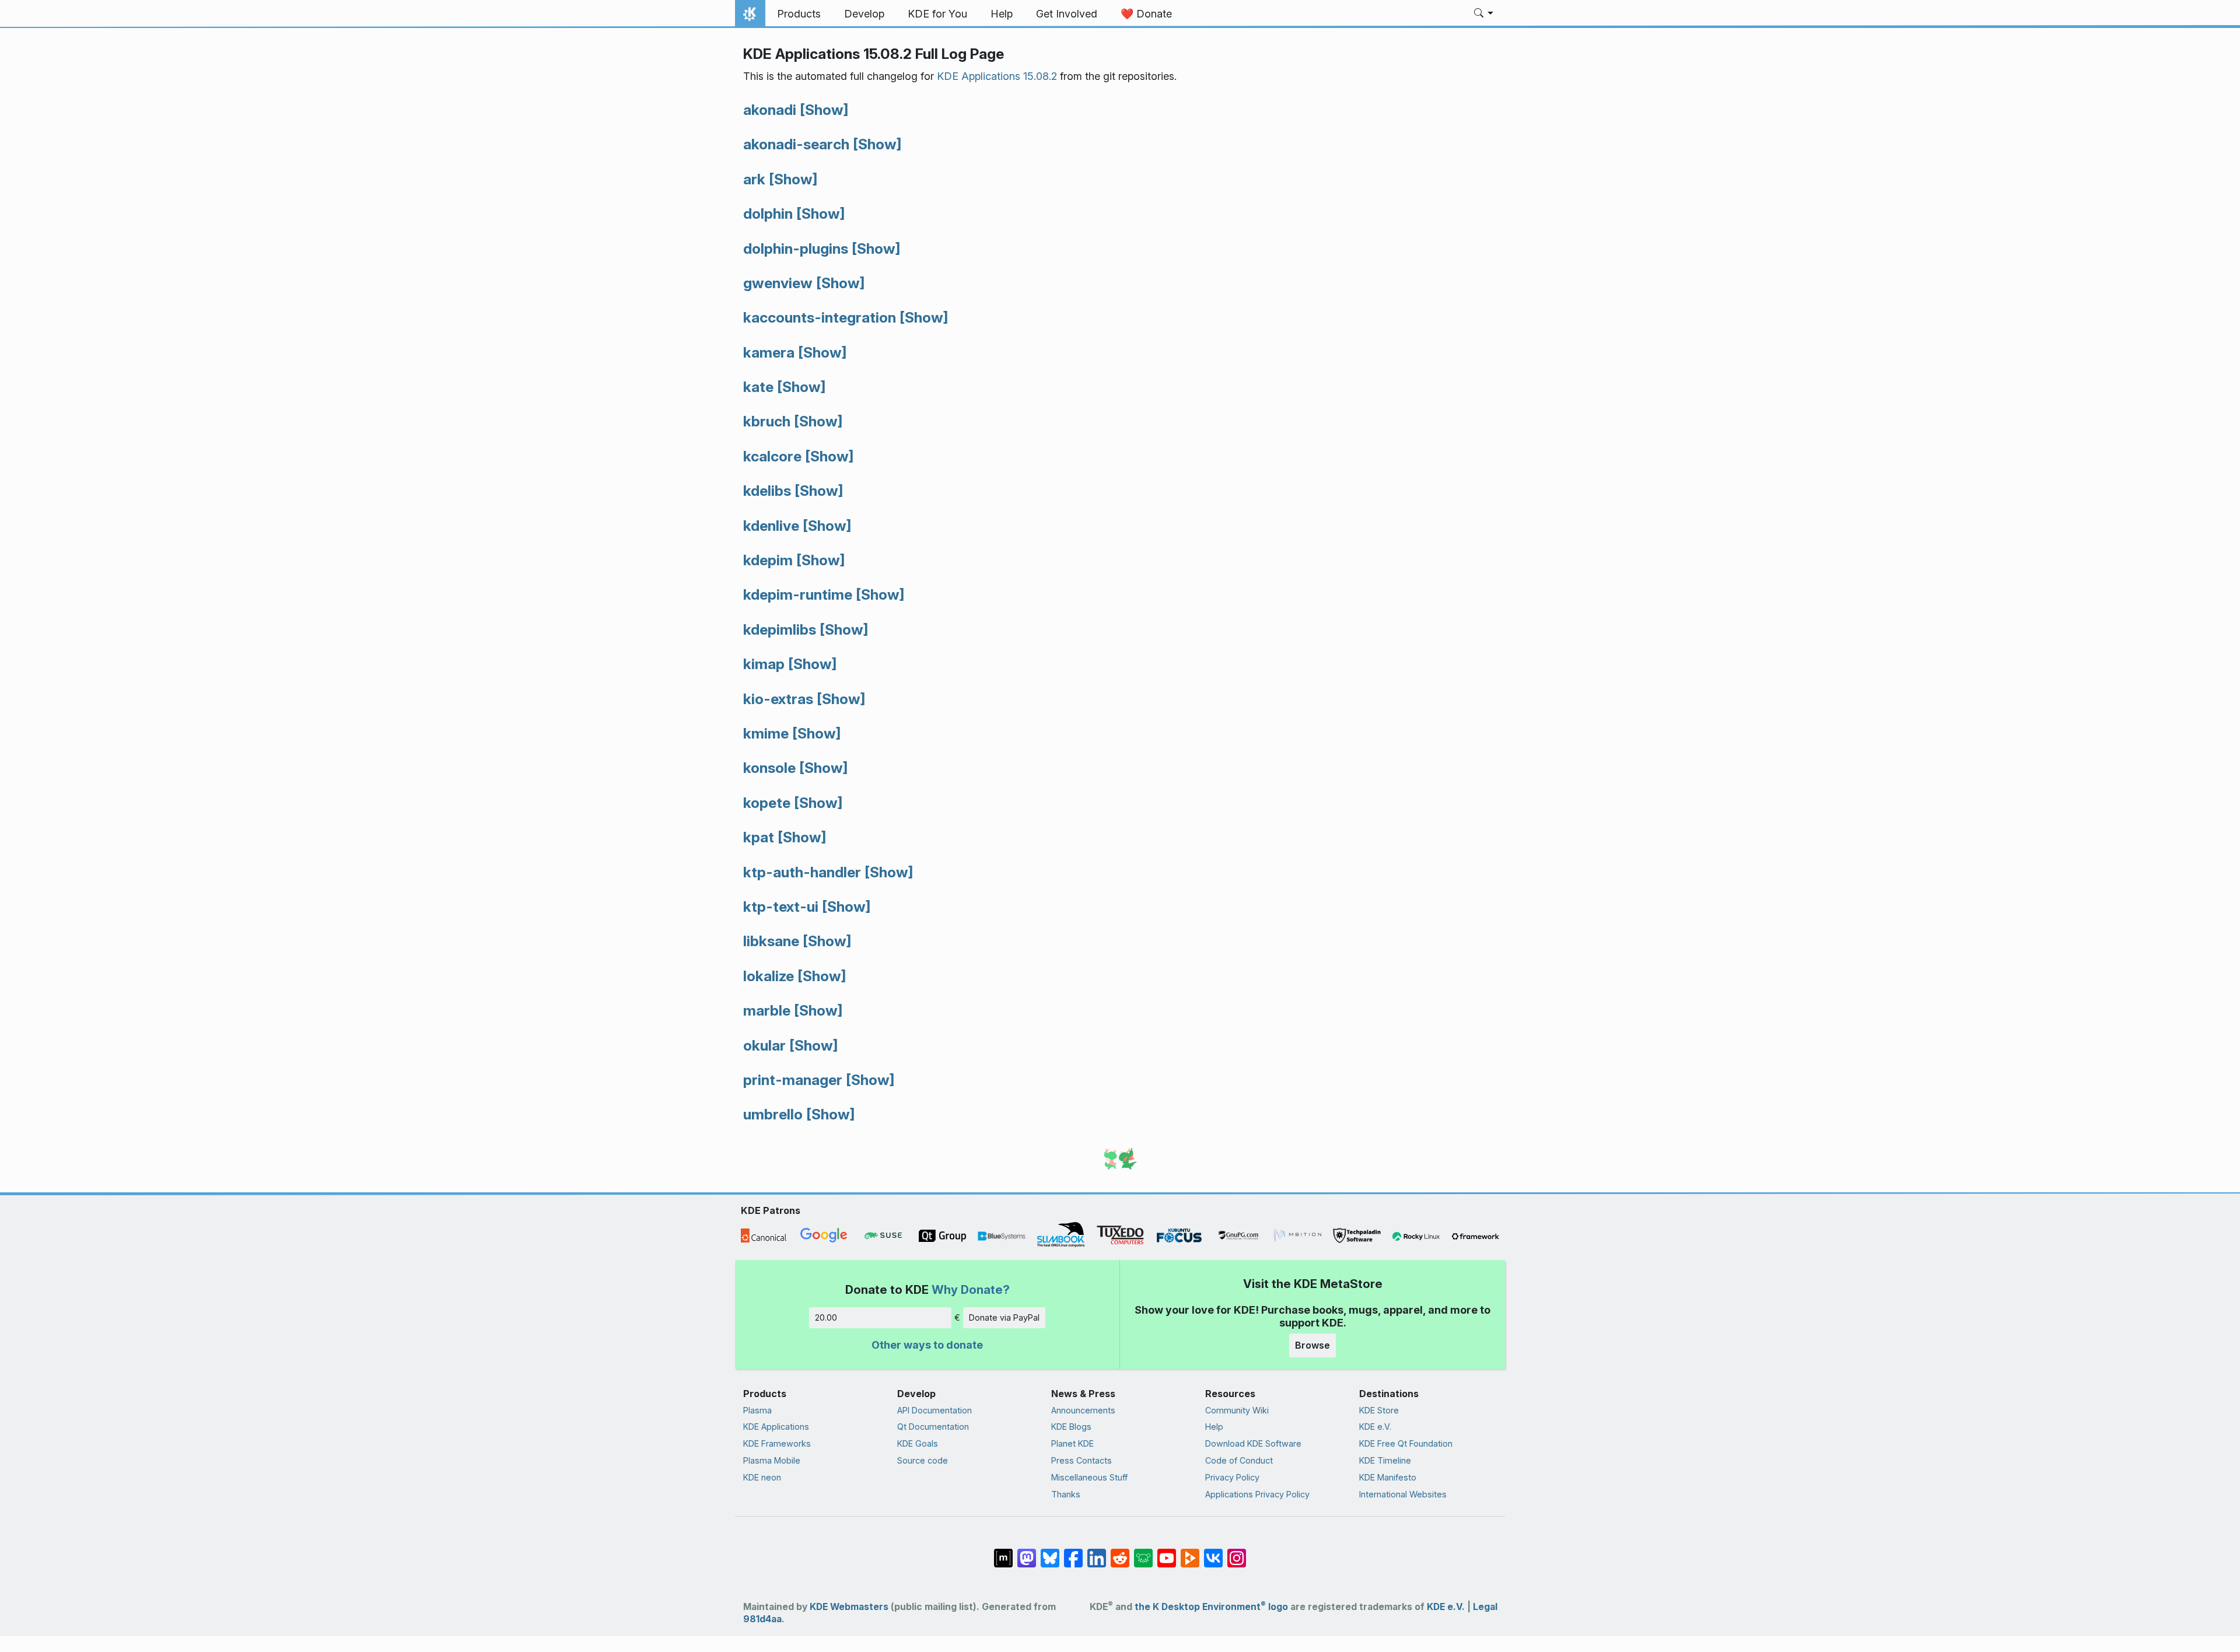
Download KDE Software (1253, 1443)
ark (754, 179)
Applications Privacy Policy (1257, 1494)
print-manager (793, 1080)
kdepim (768, 560)
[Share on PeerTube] (1190, 1552)
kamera (769, 352)
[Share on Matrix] (1003, 1552)
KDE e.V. (1375, 1427)
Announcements (1083, 1410)
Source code (923, 1460)
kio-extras (778, 699)
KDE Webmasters (849, 1607)
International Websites (1403, 1494)
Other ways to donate (927, 1345)
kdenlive (771, 526)
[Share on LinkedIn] (1097, 1552)
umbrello (773, 1114)
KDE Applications (776, 1427)
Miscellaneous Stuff (1089, 1477)
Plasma (757, 1410)
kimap (764, 664)
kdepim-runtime (798, 594)
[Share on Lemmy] (1143, 1552)
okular (764, 1045)
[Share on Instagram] (1237, 1552)
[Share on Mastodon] (1027, 1552)
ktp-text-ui (781, 907)
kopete (767, 803)
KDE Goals (918, 1443)
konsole (769, 768)
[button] (1484, 14)
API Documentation (935, 1410)
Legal (1485, 1607)
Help (1214, 1427)
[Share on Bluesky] (1050, 1552)
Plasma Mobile (772, 1460)
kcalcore (772, 456)
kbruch (767, 421)
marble (767, 1010)
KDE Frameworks (777, 1443)
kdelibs (767, 491)
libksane (771, 941)
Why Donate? (971, 1289)
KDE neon (762, 1477)
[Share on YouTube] (1167, 1552)
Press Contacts (1081, 1460)
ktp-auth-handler (802, 872)
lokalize (769, 976)
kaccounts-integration (820, 317)
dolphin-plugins (796, 249)
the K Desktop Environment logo (1211, 1607)
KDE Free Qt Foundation (1406, 1443)
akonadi (770, 110)
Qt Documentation (933, 1427)
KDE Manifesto (1388, 1477)
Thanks (1066, 1494)
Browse (1312, 1345)
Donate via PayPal (1004, 1317)
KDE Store (1379, 1410)
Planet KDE (1072, 1443)
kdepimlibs (780, 629)
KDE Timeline (1385, 1460)
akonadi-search (796, 144)
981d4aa (762, 1619)
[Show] (824, 110)
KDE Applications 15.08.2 (997, 76)
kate (758, 387)
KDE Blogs (1071, 1427)
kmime (766, 733)
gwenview (778, 283)
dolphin (768, 213)
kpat (759, 837)
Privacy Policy (1232, 1477)
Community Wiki (1237, 1410)
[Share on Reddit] (1120, 1552)
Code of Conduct (1239, 1460)
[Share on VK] (1213, 1552)
